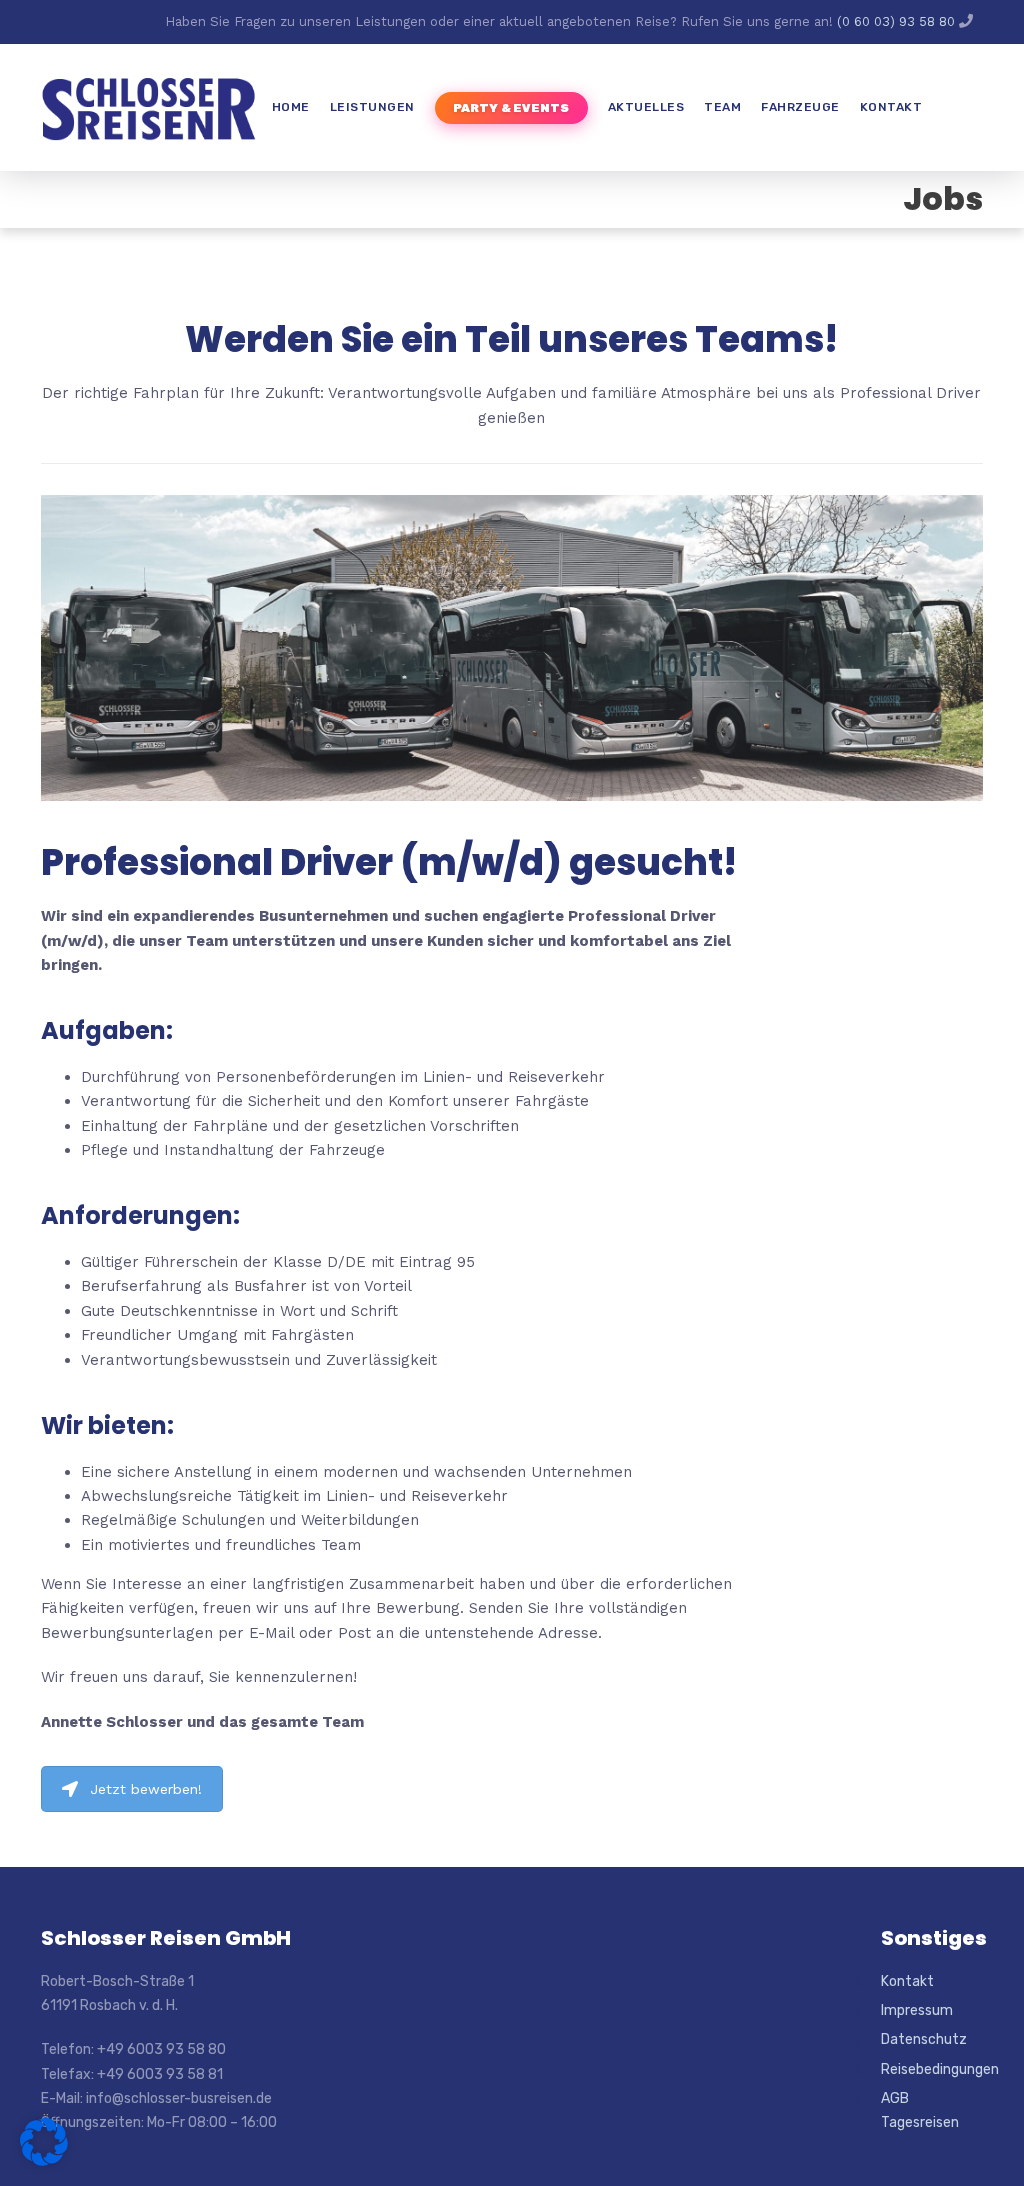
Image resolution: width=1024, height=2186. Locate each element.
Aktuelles (646, 107)
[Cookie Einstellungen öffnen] (44, 2161)
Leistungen (372, 107)
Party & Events (511, 108)
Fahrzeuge (800, 107)
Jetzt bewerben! (146, 1789)
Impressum (917, 2010)
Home (291, 107)
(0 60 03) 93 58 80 (898, 21)
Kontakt (891, 107)
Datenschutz (924, 2039)
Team (722, 107)
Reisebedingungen (932, 2069)
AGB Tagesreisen (920, 2110)
